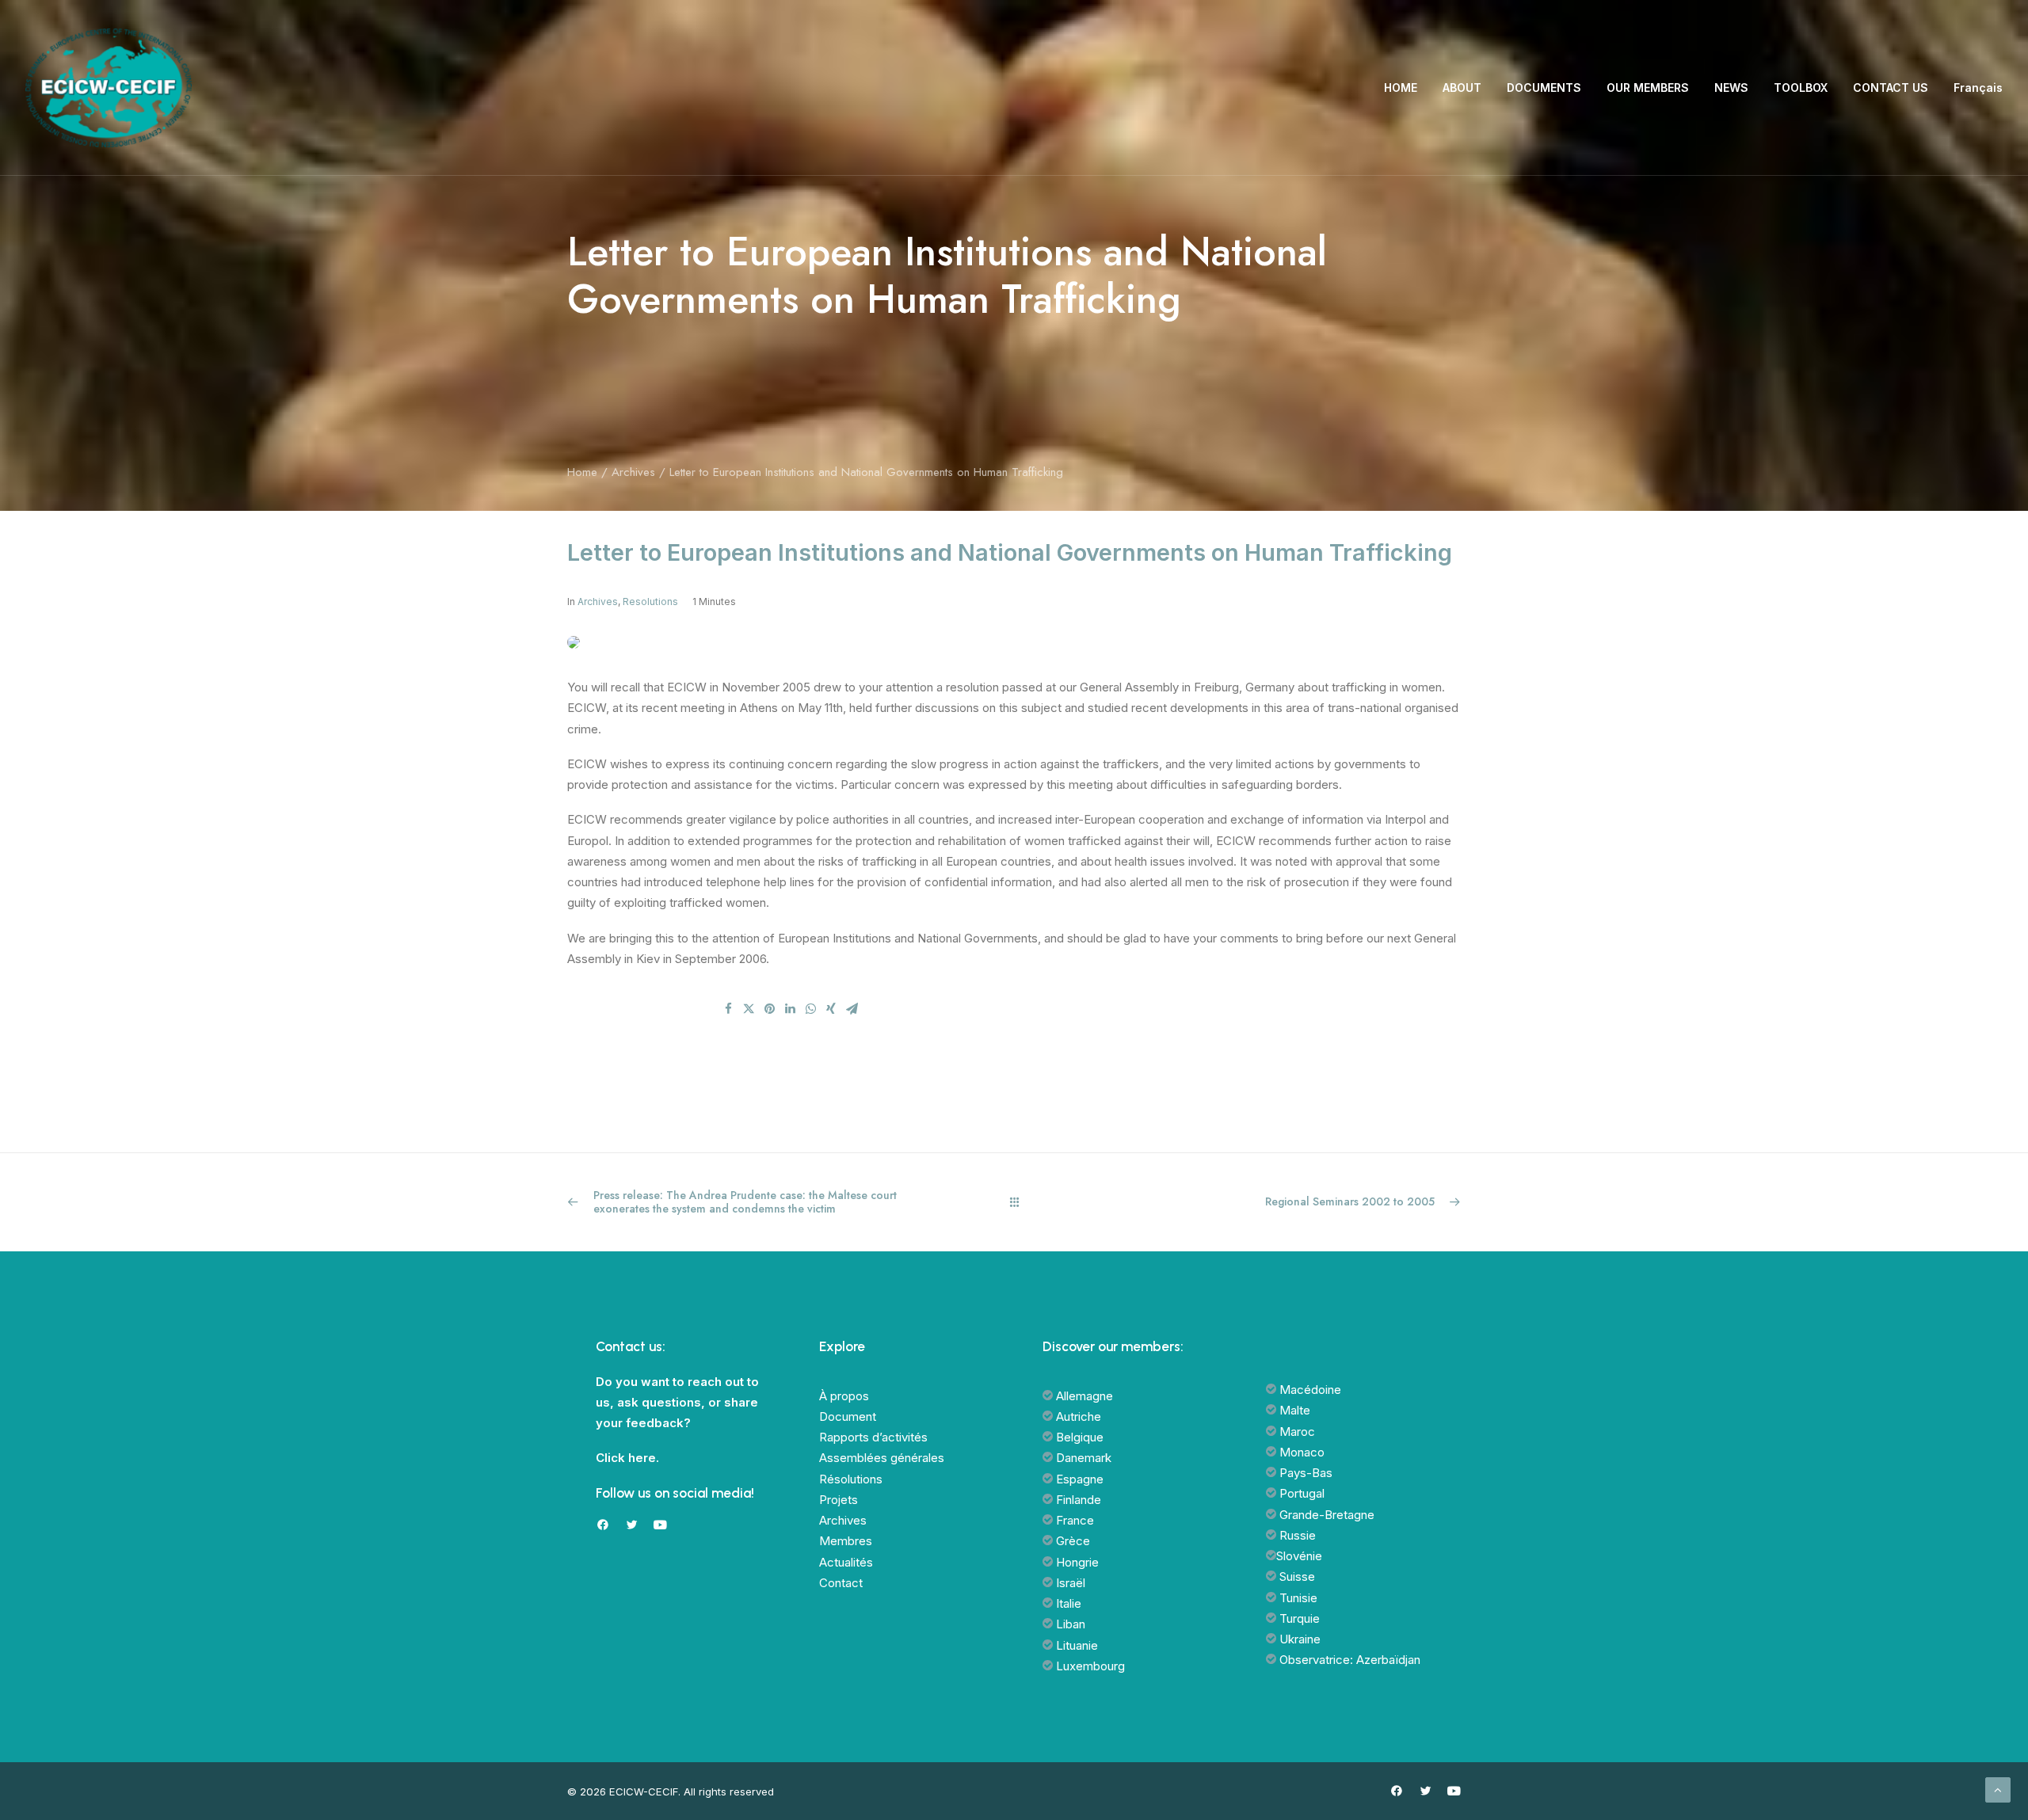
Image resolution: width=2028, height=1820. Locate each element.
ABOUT (1462, 88)
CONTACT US (1891, 88)
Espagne (1078, 1479)
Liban (1069, 1624)
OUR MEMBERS (1648, 88)
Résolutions (851, 1479)
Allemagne (1083, 1396)
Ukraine (1298, 1639)
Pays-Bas (1304, 1473)
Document (848, 1416)
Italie (1067, 1603)
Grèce (1071, 1541)
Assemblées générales (882, 1458)
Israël (1069, 1583)
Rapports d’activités (873, 1437)
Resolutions (650, 602)
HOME (1401, 88)
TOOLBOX (1801, 88)
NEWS (1731, 88)
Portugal (1300, 1493)
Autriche (1077, 1416)
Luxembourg (1089, 1666)
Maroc (1296, 1432)
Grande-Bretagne (1325, 1515)
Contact (841, 1583)
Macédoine (1309, 1390)
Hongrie (1076, 1562)
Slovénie (1299, 1556)
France (1073, 1520)
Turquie (1298, 1618)
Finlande (1077, 1500)
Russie (1296, 1535)
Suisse (1296, 1576)
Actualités (846, 1562)
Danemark (1082, 1458)
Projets (839, 1500)
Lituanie (1075, 1645)
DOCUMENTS (1544, 88)
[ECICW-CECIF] (109, 88)
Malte (1293, 1410)
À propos (844, 1396)
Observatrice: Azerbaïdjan (1348, 1660)
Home (582, 472)
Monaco (1300, 1452)
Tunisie (1297, 1598)
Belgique (1078, 1437)
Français (1978, 88)
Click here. (627, 1458)
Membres (846, 1541)
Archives (633, 472)
